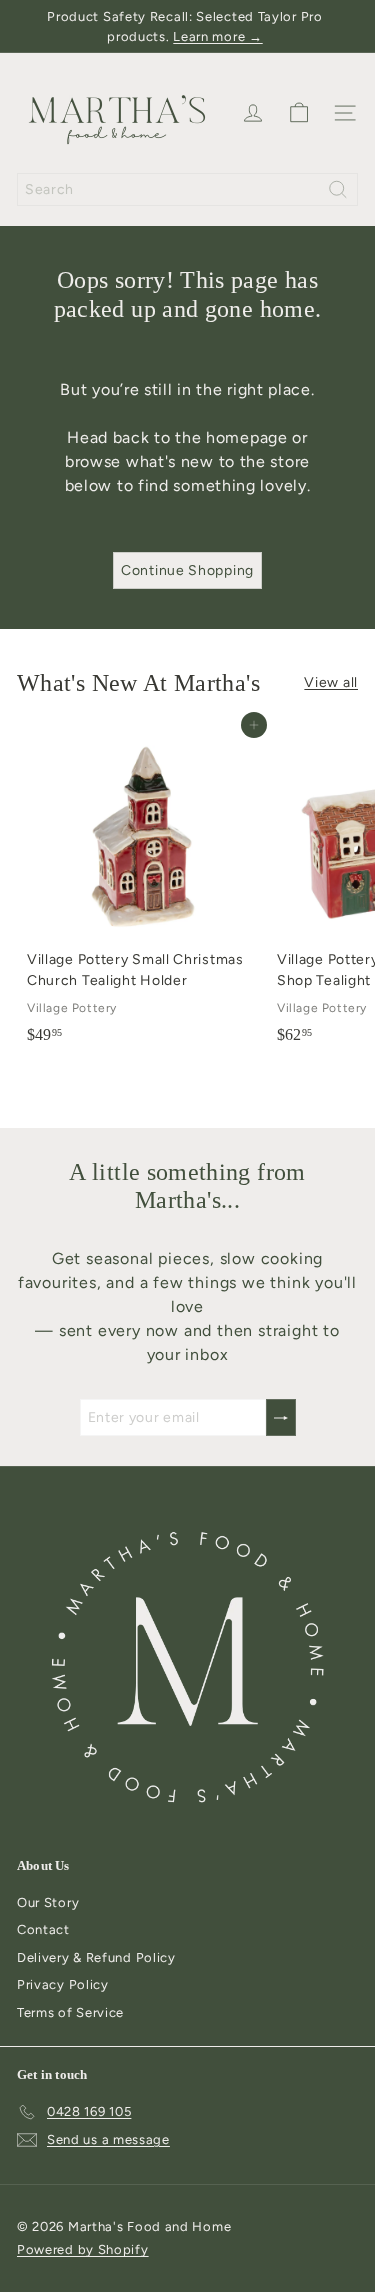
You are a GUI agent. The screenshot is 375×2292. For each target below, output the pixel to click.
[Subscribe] (281, 1417)
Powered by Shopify (83, 2249)
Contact (43, 1929)
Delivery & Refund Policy (96, 1957)
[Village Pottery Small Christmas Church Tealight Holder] (142, 889)
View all (331, 682)
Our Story (48, 1902)
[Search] (338, 189)
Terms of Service (70, 2012)
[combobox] (187, 189)
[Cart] (299, 113)
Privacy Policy (63, 1984)
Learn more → (217, 36)
